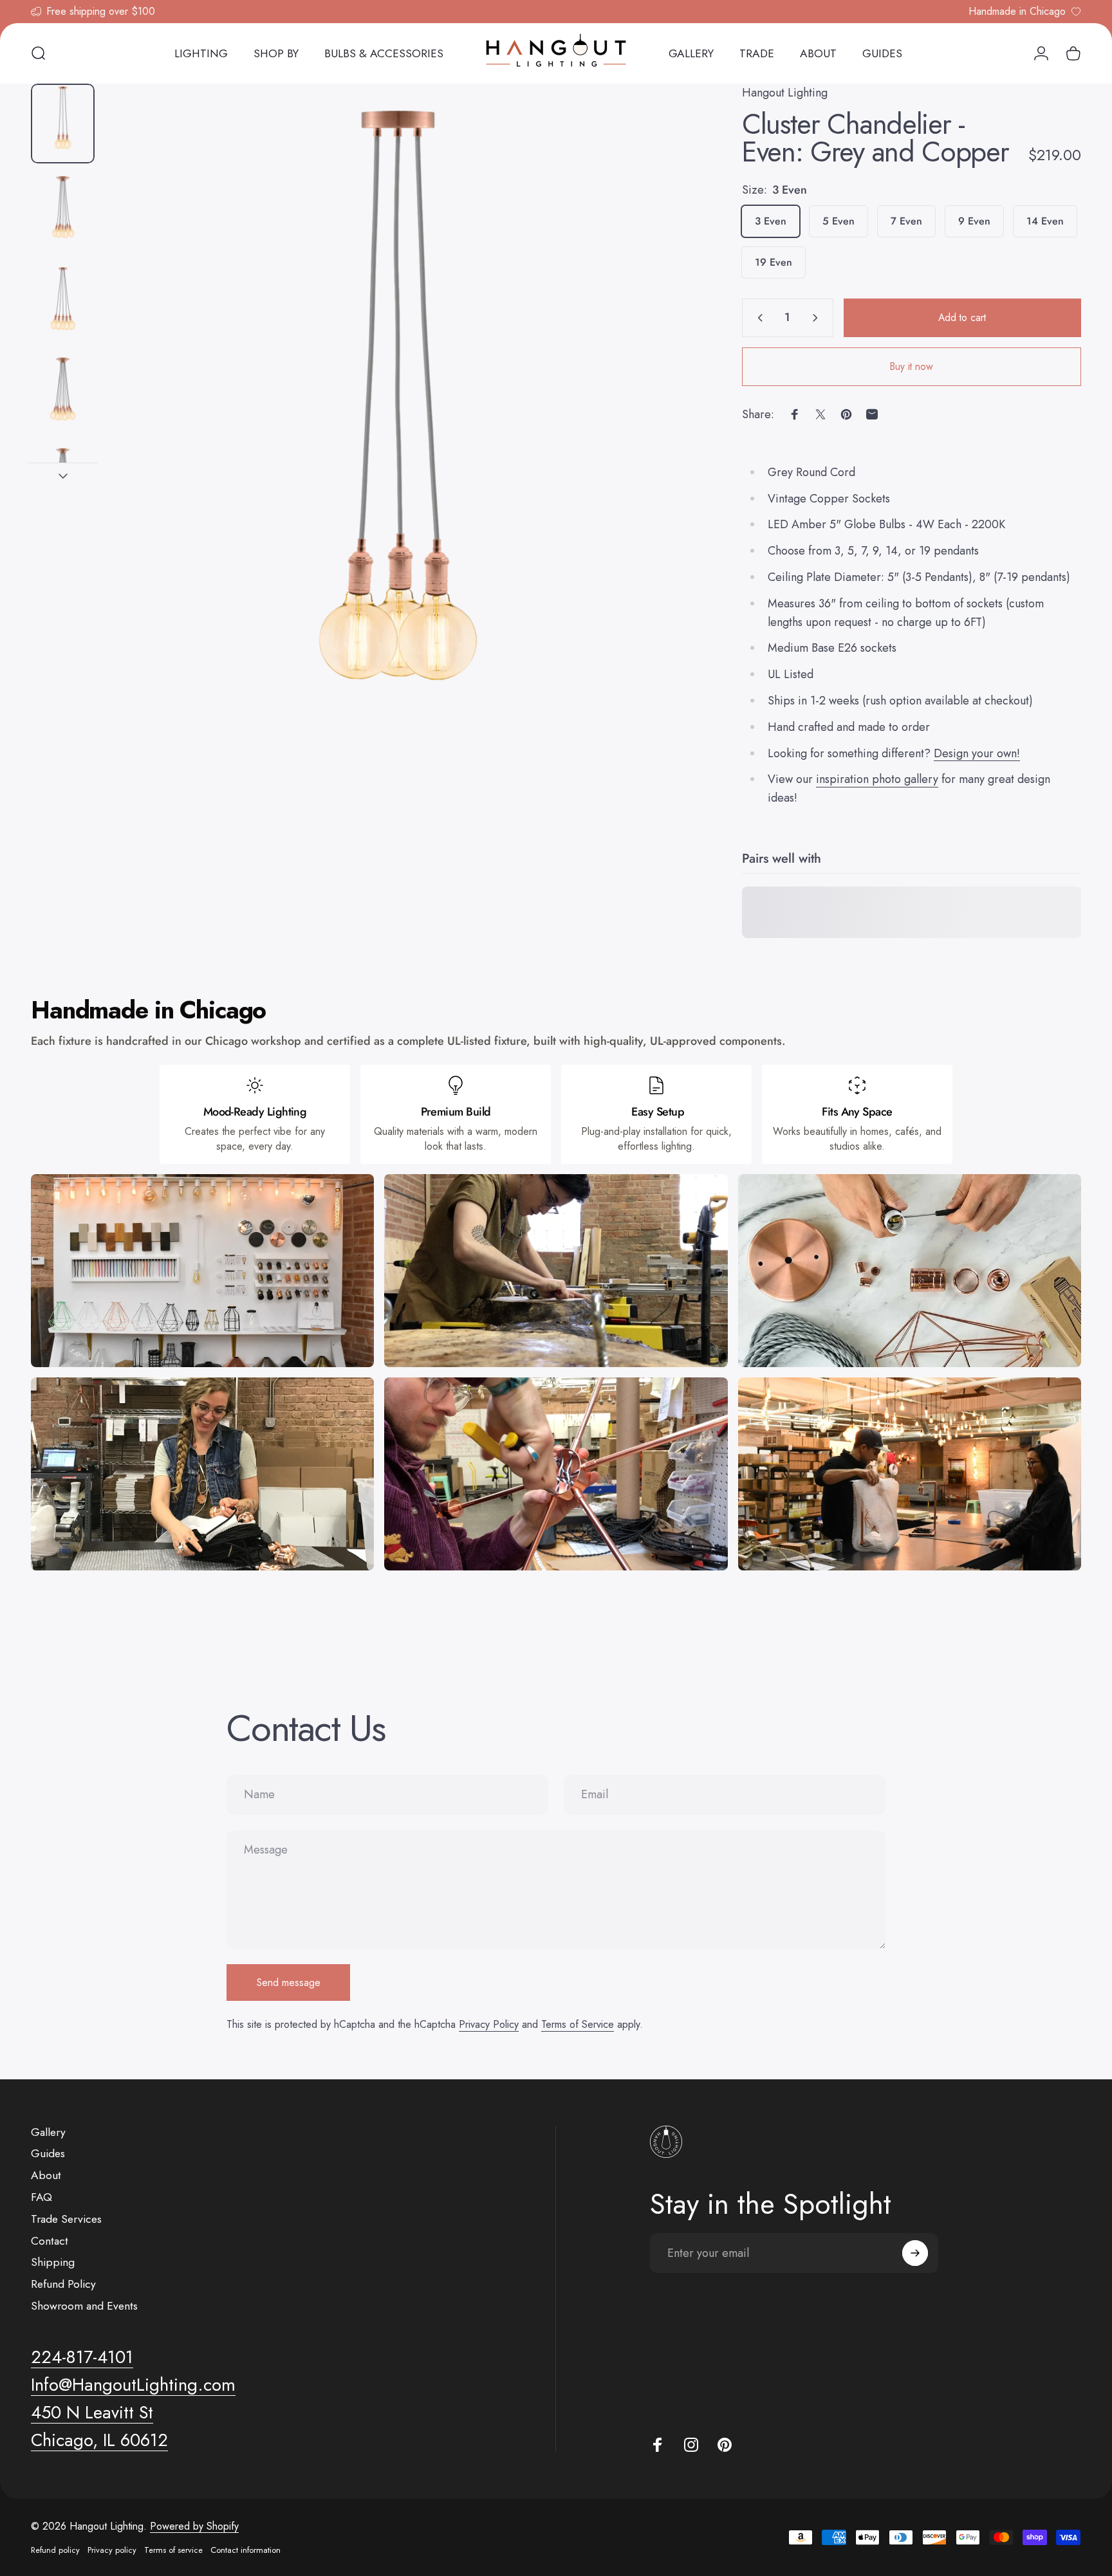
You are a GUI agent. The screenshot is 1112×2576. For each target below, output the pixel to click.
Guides (48, 2154)
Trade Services (66, 2220)
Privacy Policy (489, 2024)
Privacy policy (112, 2550)
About (46, 2176)
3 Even (771, 221)
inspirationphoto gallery (877, 779)
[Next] (656, 478)
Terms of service (173, 2550)
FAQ (42, 2198)
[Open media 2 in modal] (397, 450)
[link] (92, 2413)
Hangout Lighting (785, 93)
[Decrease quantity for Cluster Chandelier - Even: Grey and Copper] (757, 318)
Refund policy (55, 2550)
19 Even (774, 262)
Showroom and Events (84, 2306)
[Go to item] (63, 124)
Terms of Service (578, 2024)
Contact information (246, 2550)
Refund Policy (63, 2285)
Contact (50, 2241)
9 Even (974, 221)
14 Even (1045, 221)
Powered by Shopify (194, 2526)
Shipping (53, 2263)
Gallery (48, 2133)
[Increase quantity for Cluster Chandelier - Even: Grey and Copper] (818, 318)
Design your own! (977, 753)
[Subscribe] (915, 2253)
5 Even (839, 221)
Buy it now (912, 366)
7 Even (906, 221)
